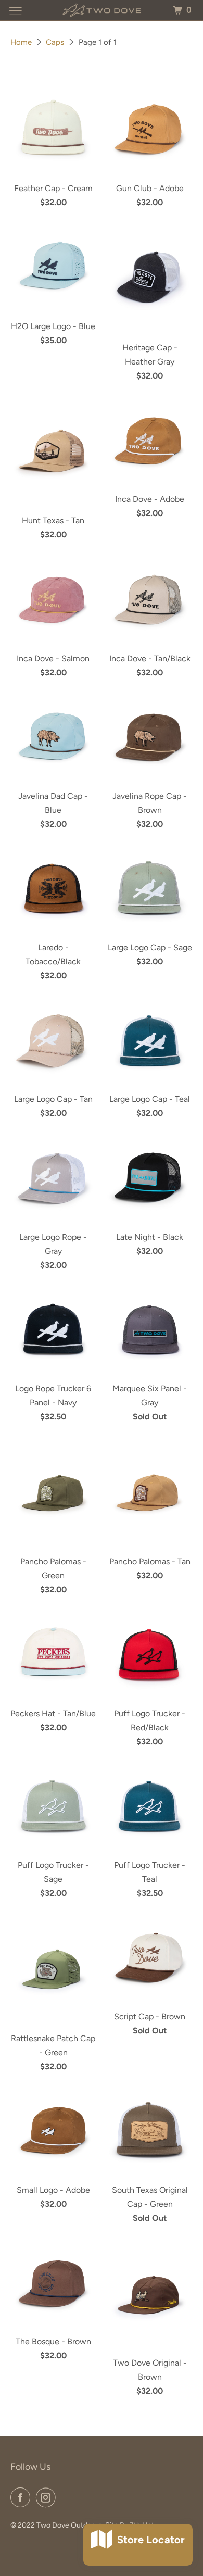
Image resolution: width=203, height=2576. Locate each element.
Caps (55, 42)
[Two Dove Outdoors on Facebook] (22, 2497)
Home (21, 42)
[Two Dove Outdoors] (102, 10)
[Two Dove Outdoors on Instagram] (48, 2497)
